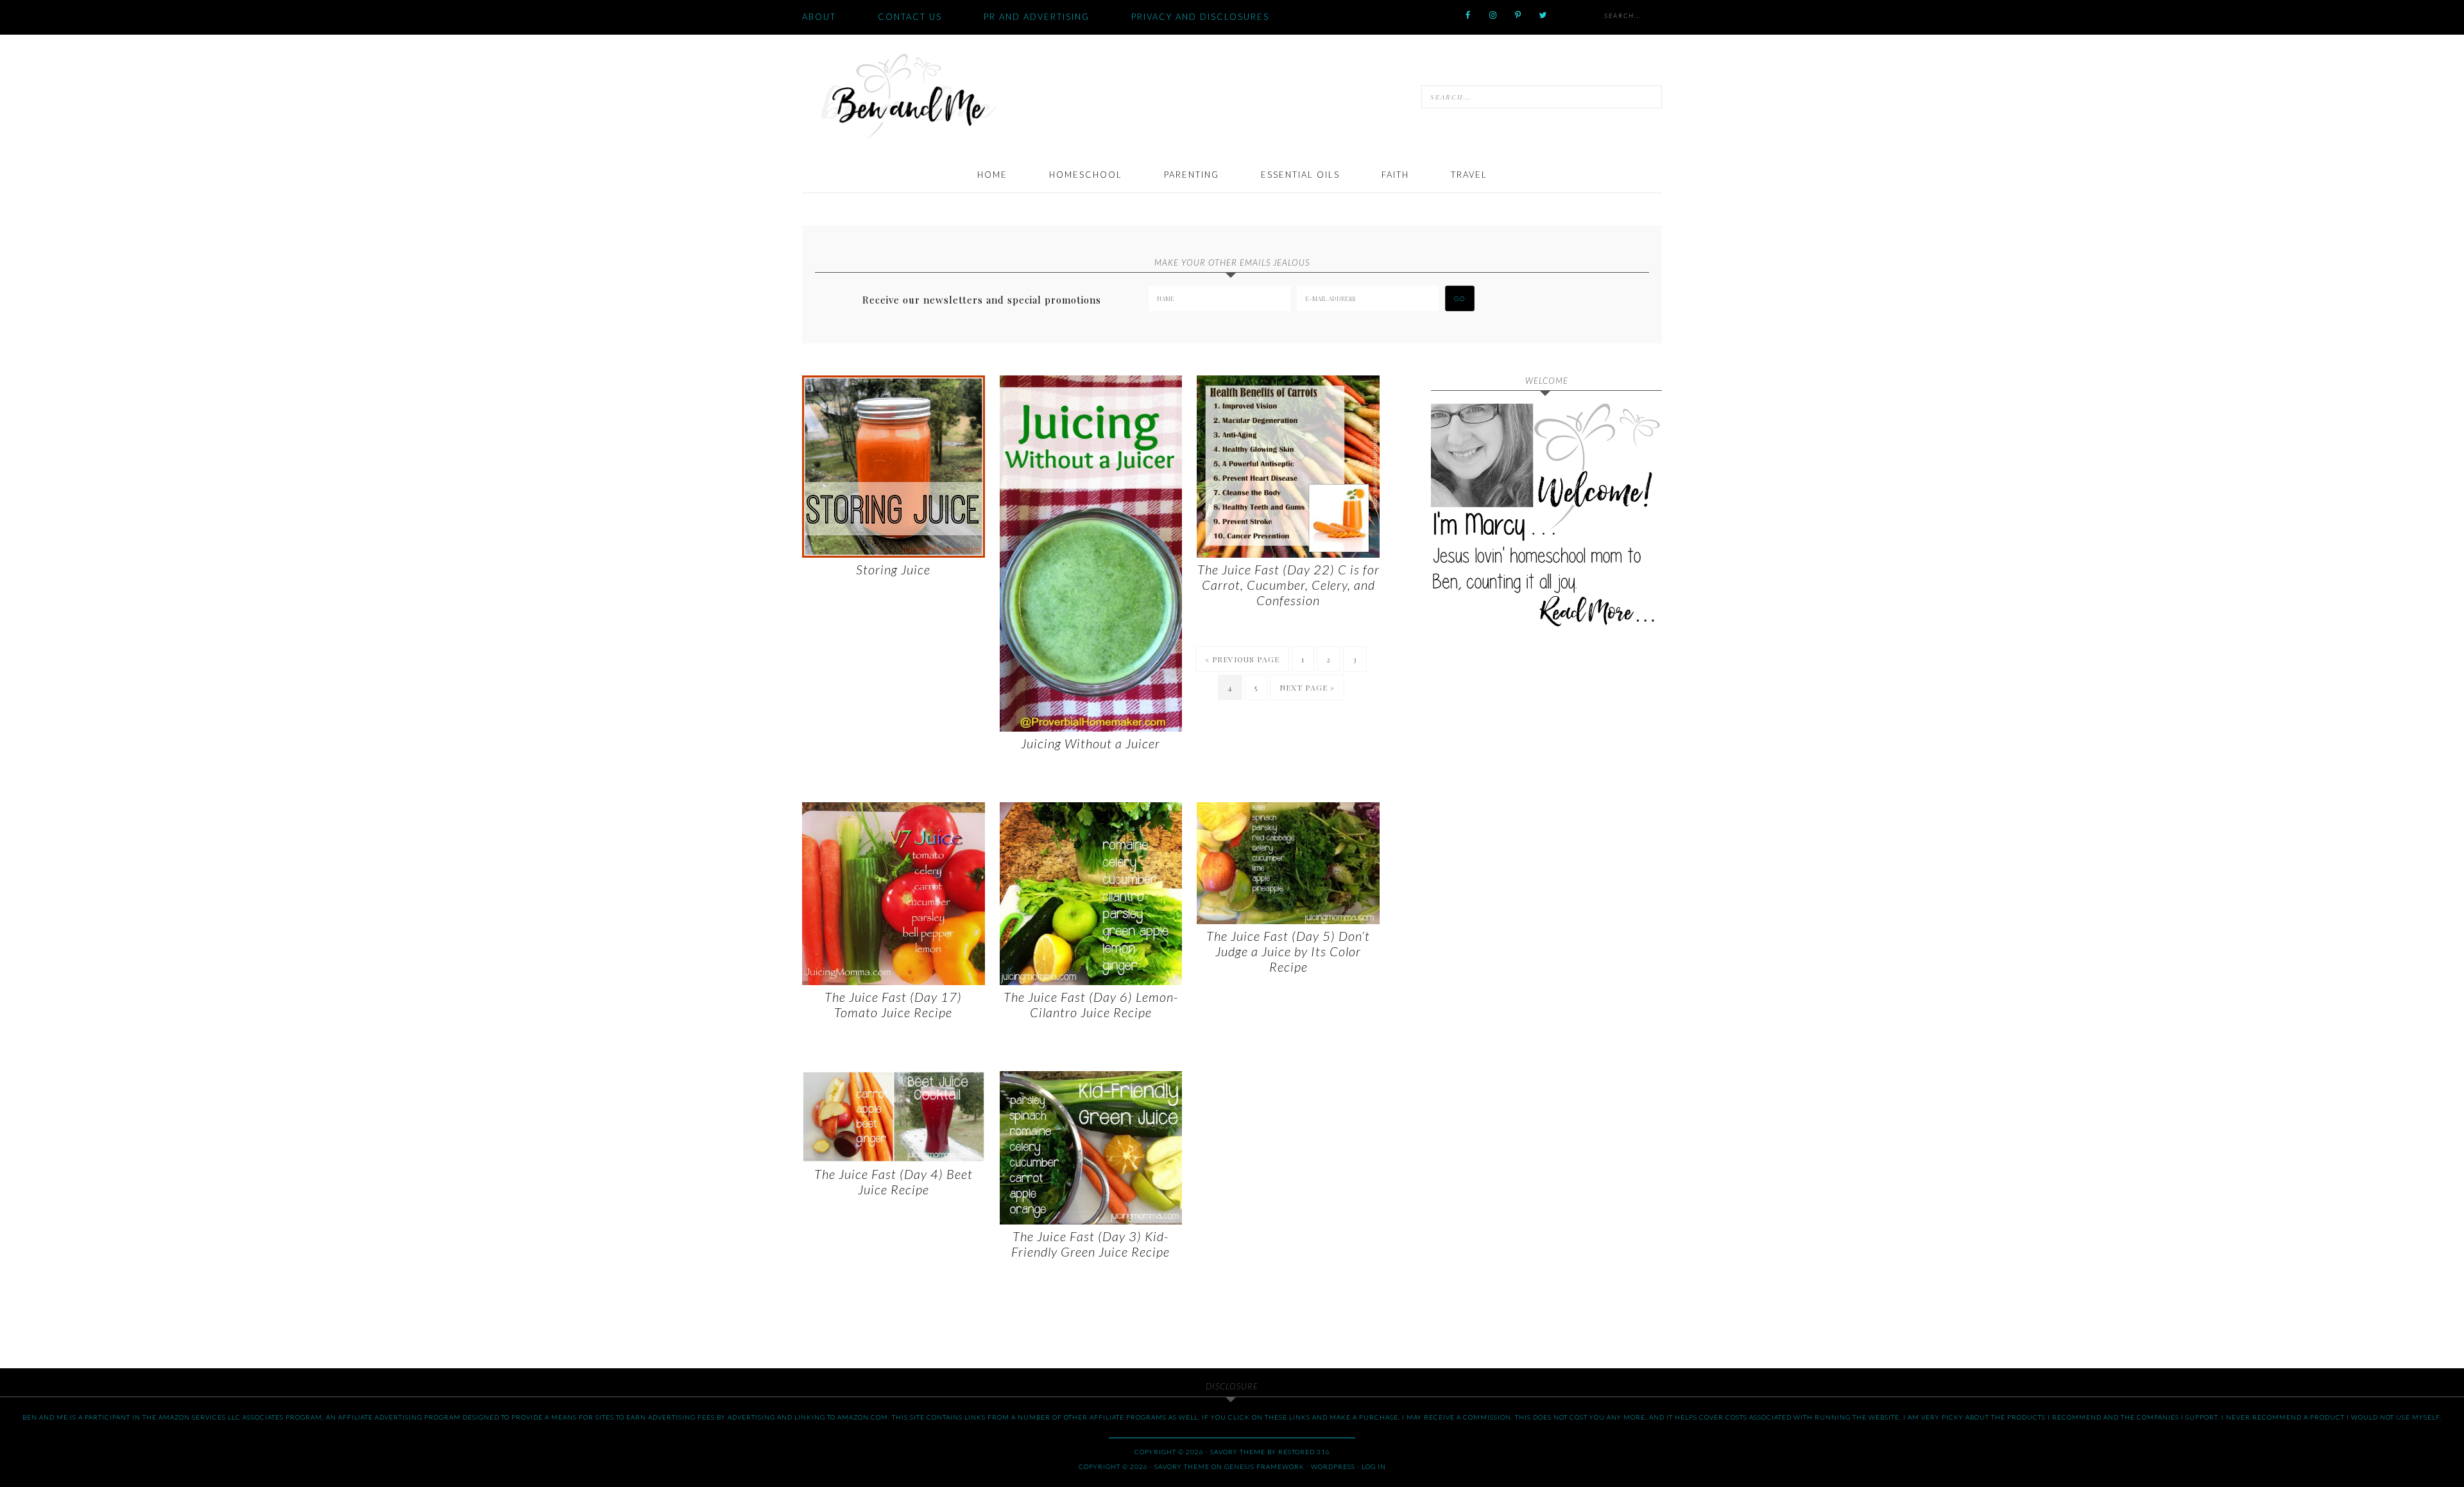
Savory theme (1238, 1452)
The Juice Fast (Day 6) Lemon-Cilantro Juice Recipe (1091, 1004)
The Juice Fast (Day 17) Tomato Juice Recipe (893, 1004)
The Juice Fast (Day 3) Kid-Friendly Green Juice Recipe (1091, 1244)
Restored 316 (1304, 1452)
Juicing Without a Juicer (1091, 743)
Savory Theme (1182, 1466)
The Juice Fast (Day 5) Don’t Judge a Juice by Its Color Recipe (1288, 951)
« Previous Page (1242, 659)
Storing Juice (893, 569)
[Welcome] (1546, 519)
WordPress (1333, 1466)
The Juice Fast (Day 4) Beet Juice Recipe (894, 1182)
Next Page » (1307, 687)
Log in (1374, 1466)
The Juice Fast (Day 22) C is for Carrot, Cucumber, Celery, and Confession (1288, 585)
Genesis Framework (1264, 1466)
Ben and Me (908, 95)
